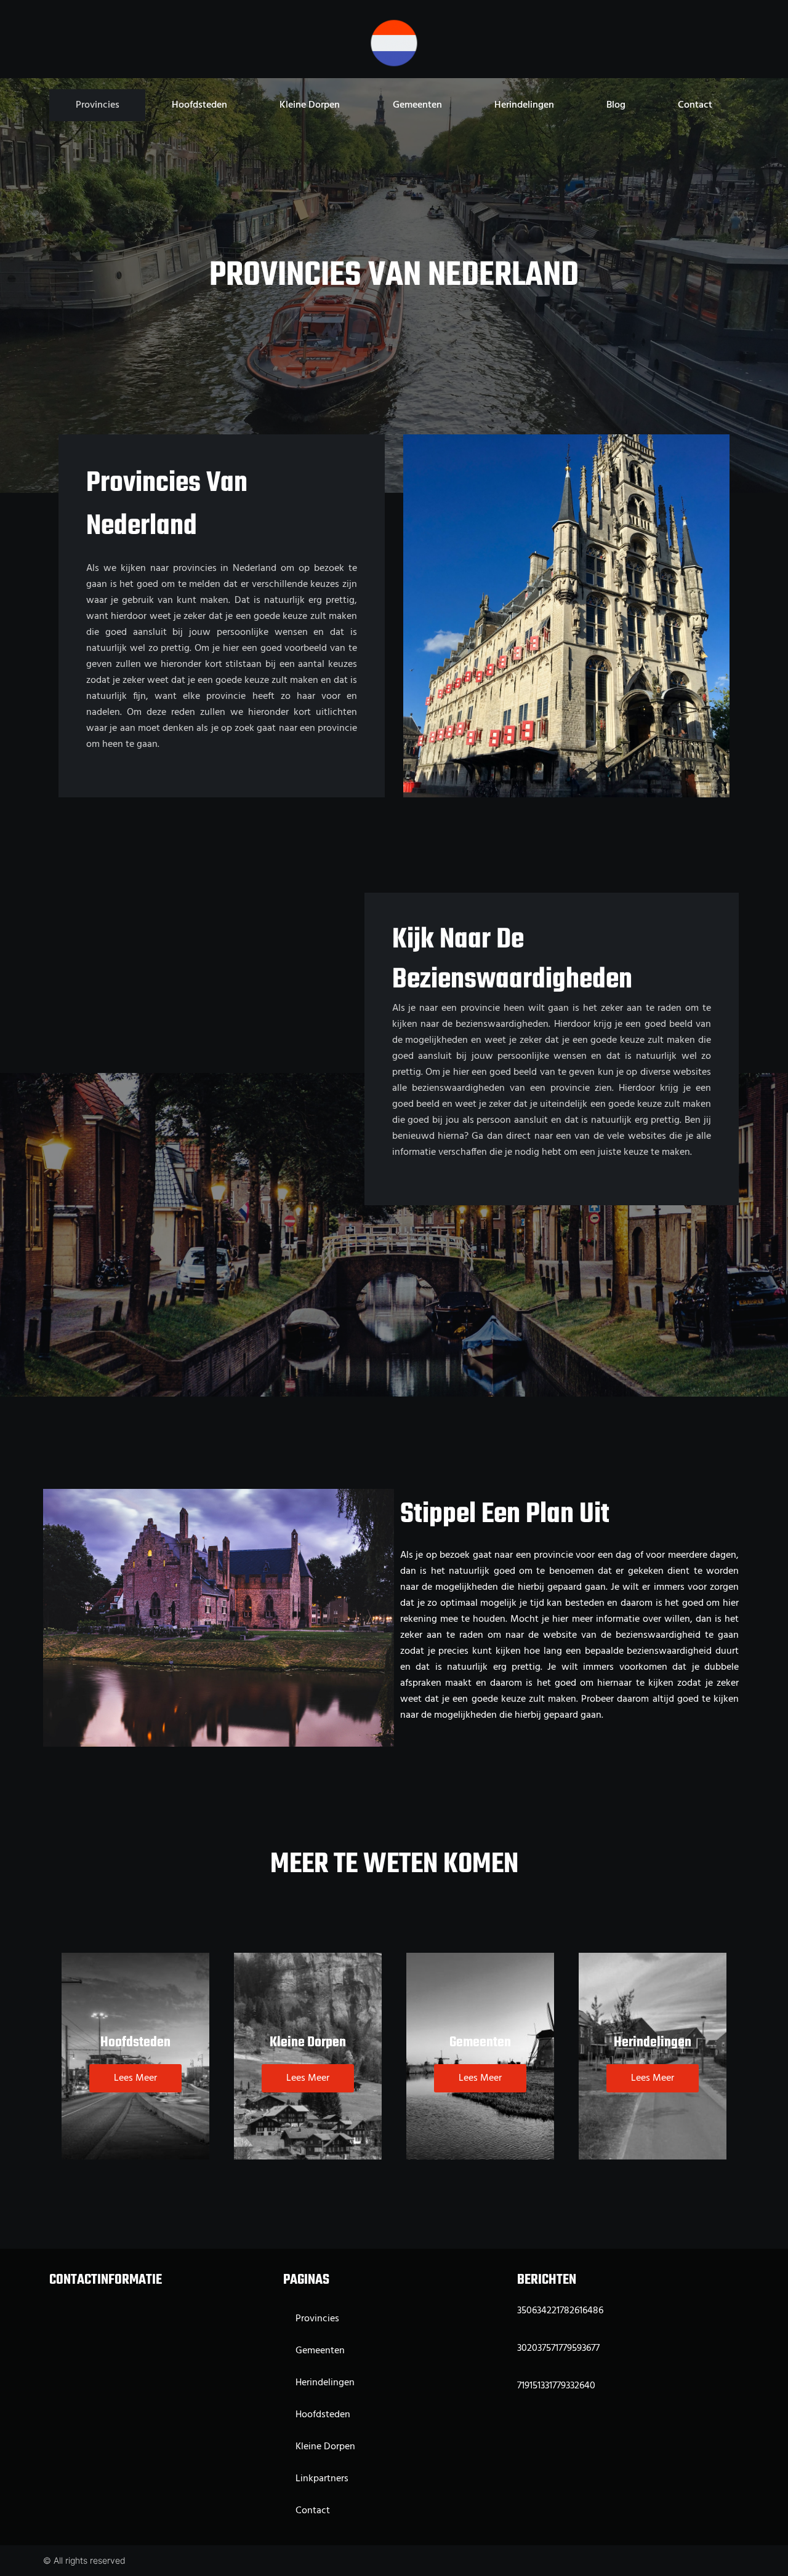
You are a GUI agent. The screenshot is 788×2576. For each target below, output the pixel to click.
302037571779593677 (558, 2348)
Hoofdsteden (199, 105)
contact (695, 105)
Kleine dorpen (310, 105)
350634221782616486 (560, 2311)
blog (616, 105)
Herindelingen (524, 105)
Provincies (98, 105)
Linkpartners (322, 2479)
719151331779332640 (556, 2386)
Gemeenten (417, 105)
